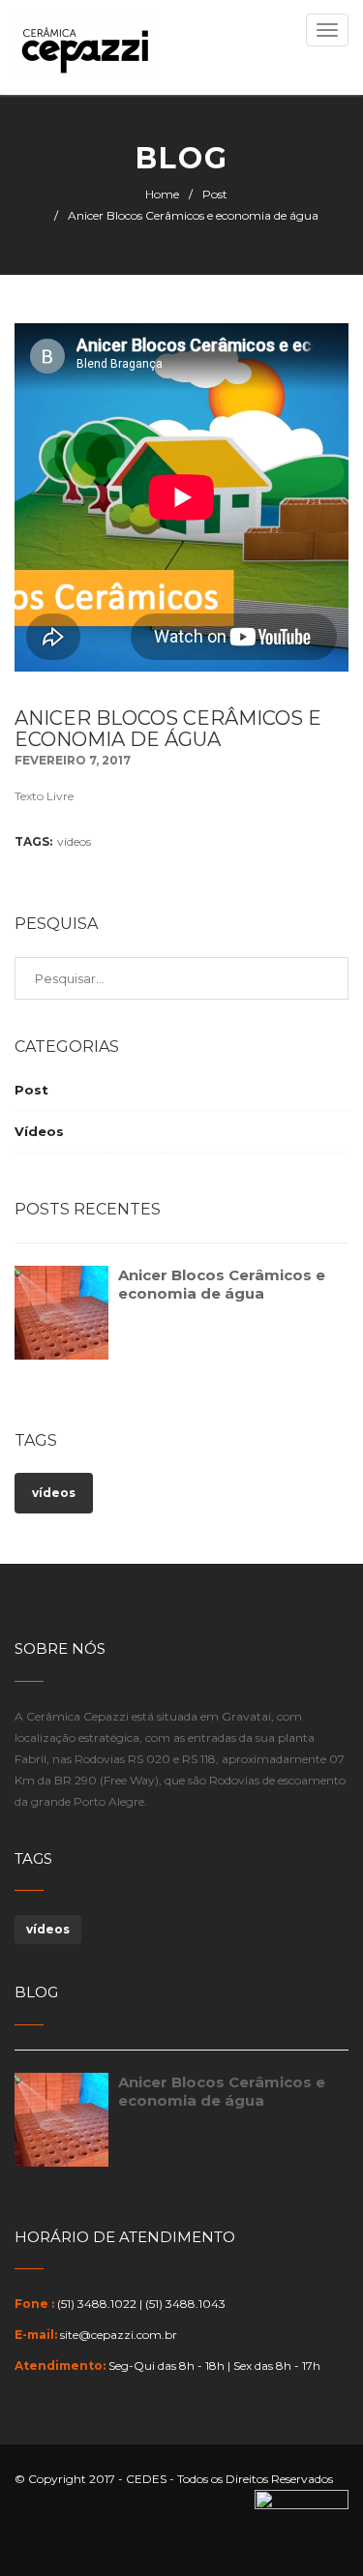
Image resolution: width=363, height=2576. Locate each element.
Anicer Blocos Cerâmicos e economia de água (222, 1284)
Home (162, 194)
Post (215, 194)
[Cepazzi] (87, 47)
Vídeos (39, 1131)
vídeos (74, 841)
